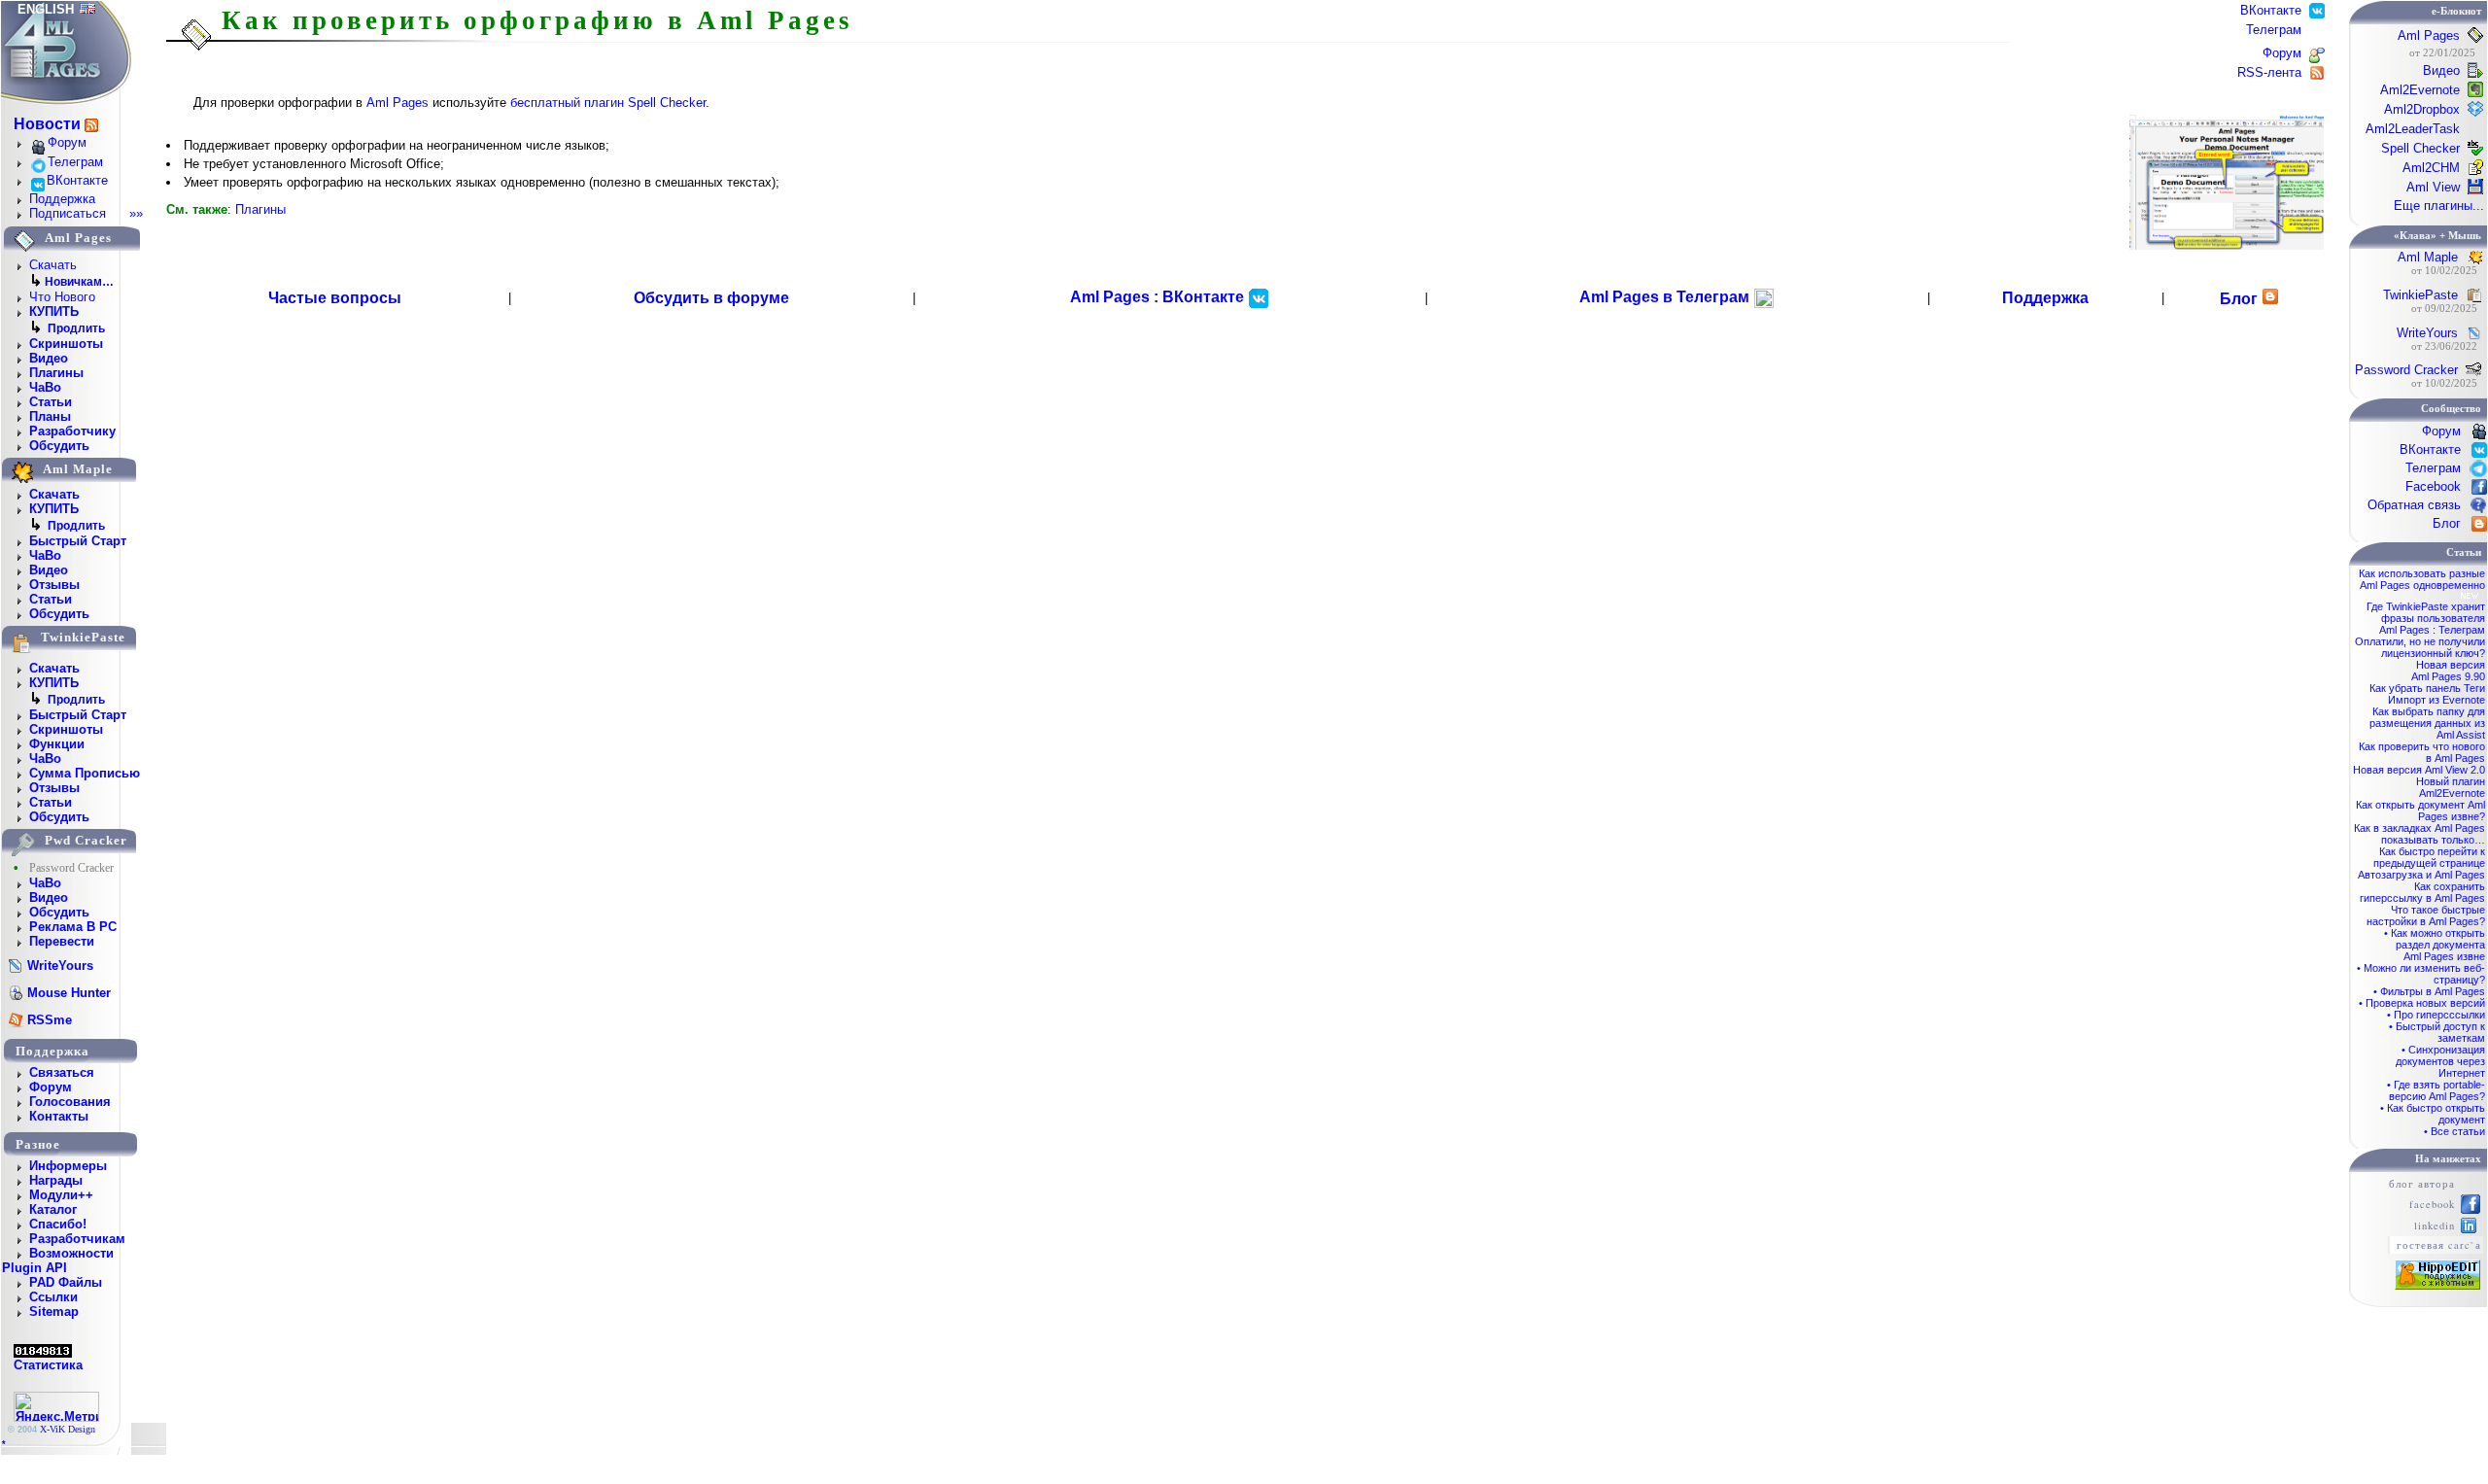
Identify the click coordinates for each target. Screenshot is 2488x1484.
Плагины (56, 373)
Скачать (53, 265)
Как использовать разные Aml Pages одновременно (2422, 579)
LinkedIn (2435, 1225)
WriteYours (2427, 333)
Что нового (62, 297)
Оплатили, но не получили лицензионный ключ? (2420, 647)
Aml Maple (2428, 257)
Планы (50, 416)
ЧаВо (45, 387)
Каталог (53, 1209)
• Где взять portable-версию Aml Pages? (2436, 1090)
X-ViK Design (68, 1429)
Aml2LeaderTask (2413, 129)
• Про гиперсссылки (2436, 1015)
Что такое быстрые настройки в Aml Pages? (2426, 915)
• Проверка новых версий (2422, 1003)
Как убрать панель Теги (2427, 688)
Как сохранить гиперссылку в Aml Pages (2422, 892)
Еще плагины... (2439, 206)
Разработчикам (77, 1239)
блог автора (2422, 1184)
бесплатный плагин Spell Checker (608, 103)
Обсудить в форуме (711, 298)
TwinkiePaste (2420, 295)
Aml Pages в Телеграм (1666, 297)
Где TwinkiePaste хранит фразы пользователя (2426, 612)
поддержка (52, 1051)
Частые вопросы (335, 298)
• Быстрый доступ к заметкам (2437, 1032)
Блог (2239, 299)
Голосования (70, 1102)
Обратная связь (2414, 505)
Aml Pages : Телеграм (2432, 630)
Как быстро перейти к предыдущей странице (2429, 857)
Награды (56, 1180)
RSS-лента (2271, 72)
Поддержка (62, 199)
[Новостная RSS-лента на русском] (91, 125)
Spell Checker (2420, 148)
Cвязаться (62, 1072)
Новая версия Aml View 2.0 (2419, 770)
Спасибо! (58, 1224)
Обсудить (59, 446)
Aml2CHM (2431, 168)
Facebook (2433, 486)
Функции (57, 744)
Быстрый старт (78, 541)
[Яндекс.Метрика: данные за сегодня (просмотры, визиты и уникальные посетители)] (56, 1407)
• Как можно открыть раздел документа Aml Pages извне (2435, 945)
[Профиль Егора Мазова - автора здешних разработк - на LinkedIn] (2469, 1229)
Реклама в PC (73, 927)
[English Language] (87, 9)
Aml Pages (397, 103)
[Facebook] (2471, 1210)
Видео (49, 358)
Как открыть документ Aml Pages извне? (2420, 811)
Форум (67, 142)
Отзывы (54, 585)
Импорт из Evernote (2436, 700)
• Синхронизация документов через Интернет (2440, 1061)
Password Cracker (2406, 370)
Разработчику (72, 431)
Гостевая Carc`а (2439, 1245)
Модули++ (61, 1195)
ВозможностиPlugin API (58, 1260)
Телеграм (75, 162)
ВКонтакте (77, 180)
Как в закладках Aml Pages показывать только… (2419, 834)
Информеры (68, 1166)
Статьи (51, 402)
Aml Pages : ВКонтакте (1159, 297)
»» (136, 213)
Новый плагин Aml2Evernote (2451, 787)
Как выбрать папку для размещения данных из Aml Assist (2427, 723)
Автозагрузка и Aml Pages (2421, 875)
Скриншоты (66, 344)
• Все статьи (2454, 1131)
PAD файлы (66, 1282)
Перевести (62, 941)
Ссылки (53, 1297)
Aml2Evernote (2420, 90)
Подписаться (68, 213)
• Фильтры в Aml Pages (2429, 991)
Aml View (2433, 187)
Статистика (48, 1365)
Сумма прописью (85, 773)
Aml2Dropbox (2422, 109)
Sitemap (54, 1311)
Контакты (59, 1116)
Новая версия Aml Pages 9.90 (2448, 671)
